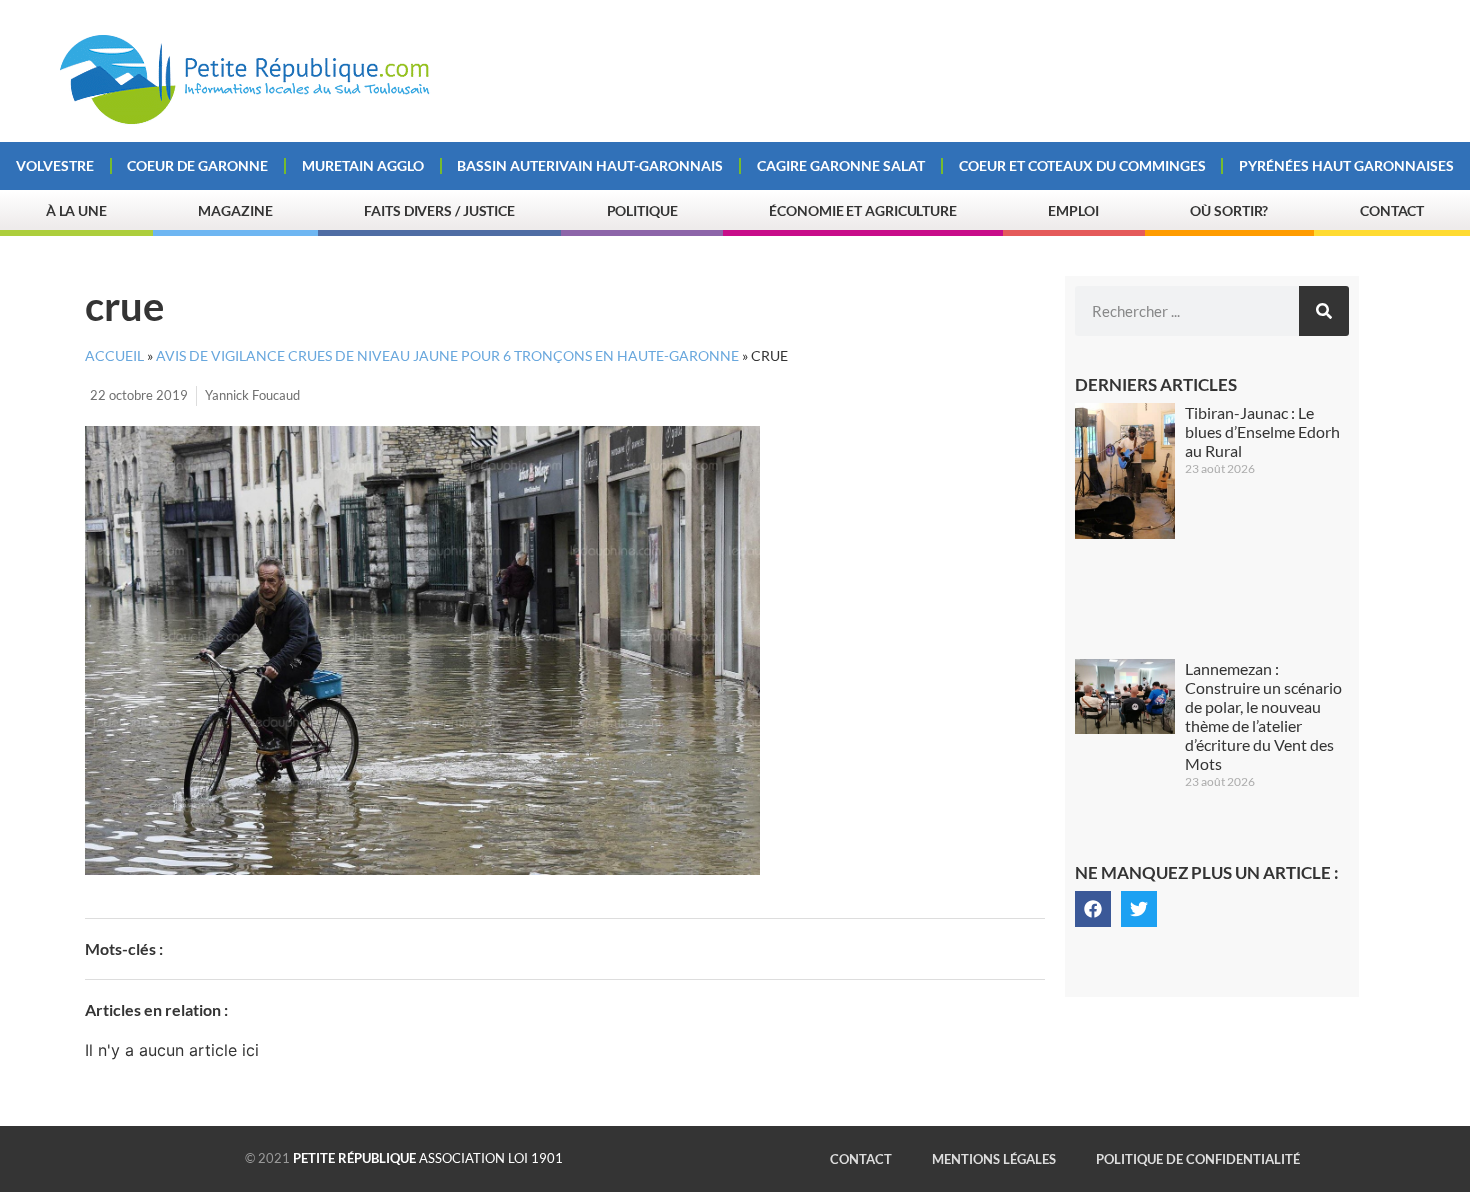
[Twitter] (1139, 909)
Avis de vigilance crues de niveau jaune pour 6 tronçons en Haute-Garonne (447, 356)
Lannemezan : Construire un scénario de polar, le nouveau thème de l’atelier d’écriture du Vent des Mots (1263, 716)
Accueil (114, 356)
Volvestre (55, 165)
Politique (642, 210)
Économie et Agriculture (863, 210)
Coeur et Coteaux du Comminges (1082, 165)
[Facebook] (1093, 909)
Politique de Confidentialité (1198, 1159)
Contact (1392, 210)
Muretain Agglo (363, 165)
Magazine (235, 210)
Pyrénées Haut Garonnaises (1346, 165)
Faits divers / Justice (439, 210)
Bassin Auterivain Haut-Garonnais (590, 165)
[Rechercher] (1324, 311)
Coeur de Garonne (197, 165)
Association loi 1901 (428, 1158)
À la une (76, 210)
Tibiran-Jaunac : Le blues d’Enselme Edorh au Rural (1262, 431)
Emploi (1073, 210)
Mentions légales (994, 1159)
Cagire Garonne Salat (841, 165)
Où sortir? (1229, 210)
